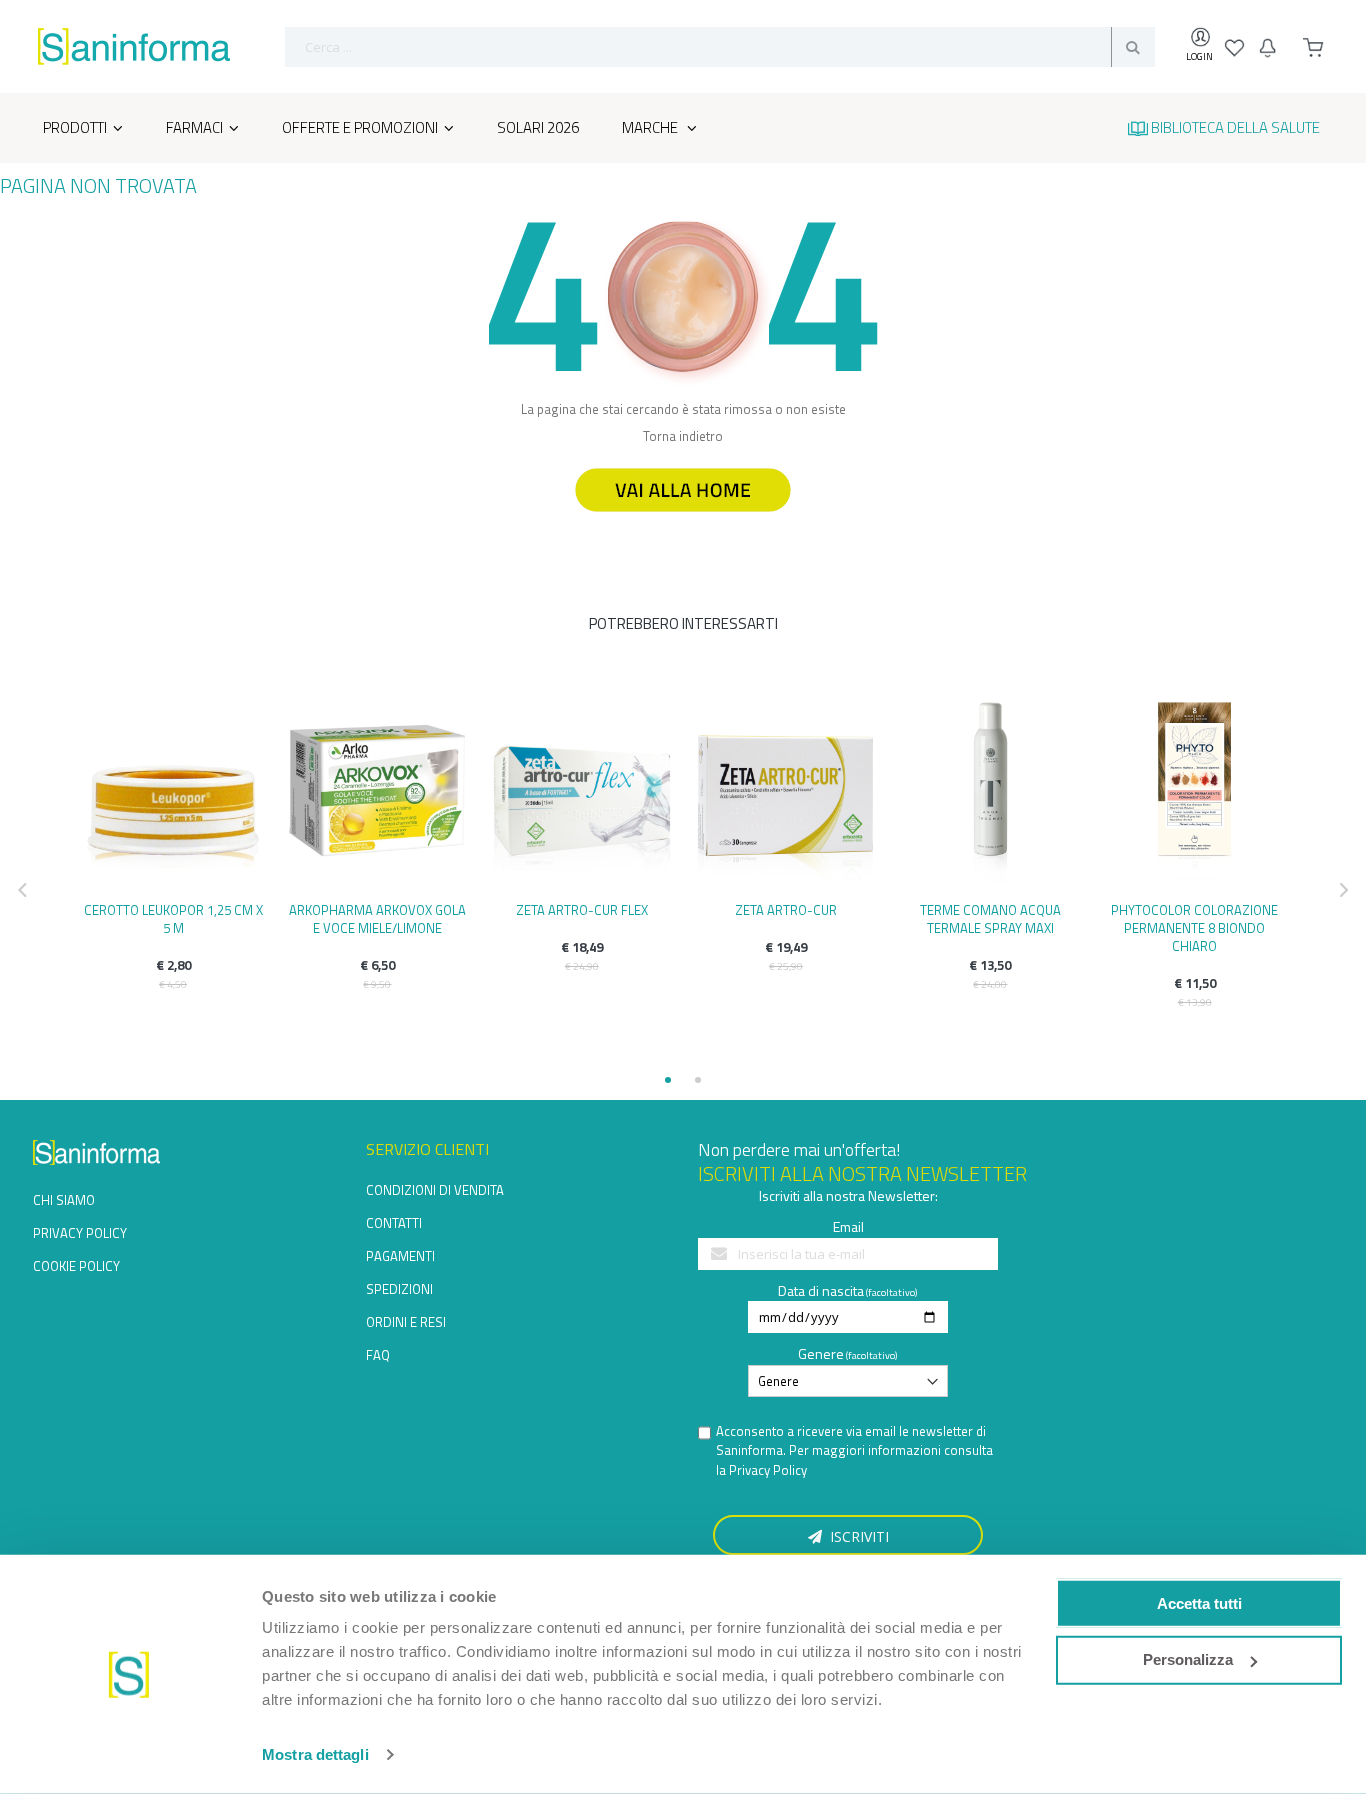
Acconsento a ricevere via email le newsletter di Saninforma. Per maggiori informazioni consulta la (854, 1451)
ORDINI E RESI (406, 1322)
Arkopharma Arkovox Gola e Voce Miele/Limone (377, 919)
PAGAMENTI (400, 1256)
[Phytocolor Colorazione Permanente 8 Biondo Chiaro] (1195, 790)
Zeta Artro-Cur (786, 910)
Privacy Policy (768, 1470)
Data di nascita (821, 1290)
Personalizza (1188, 1659)
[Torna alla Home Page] (683, 521)
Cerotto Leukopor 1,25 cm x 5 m (173, 919)
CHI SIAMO (64, 1200)
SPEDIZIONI (399, 1289)
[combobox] (720, 47)
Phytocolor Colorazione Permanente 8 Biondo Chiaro (1194, 928)
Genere (821, 1353)
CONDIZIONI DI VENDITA (435, 1190)
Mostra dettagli (315, 1754)
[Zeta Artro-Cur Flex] (582, 790)
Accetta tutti (1199, 1602)
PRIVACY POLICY (80, 1233)
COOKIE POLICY (76, 1266)
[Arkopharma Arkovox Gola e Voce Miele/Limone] (377, 790)
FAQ (378, 1355)
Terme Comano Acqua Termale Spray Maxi (990, 919)
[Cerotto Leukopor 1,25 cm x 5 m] (173, 790)
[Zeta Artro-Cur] (786, 790)
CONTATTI (394, 1223)
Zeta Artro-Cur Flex (582, 910)
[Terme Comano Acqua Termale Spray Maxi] (990, 790)
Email (848, 1226)
